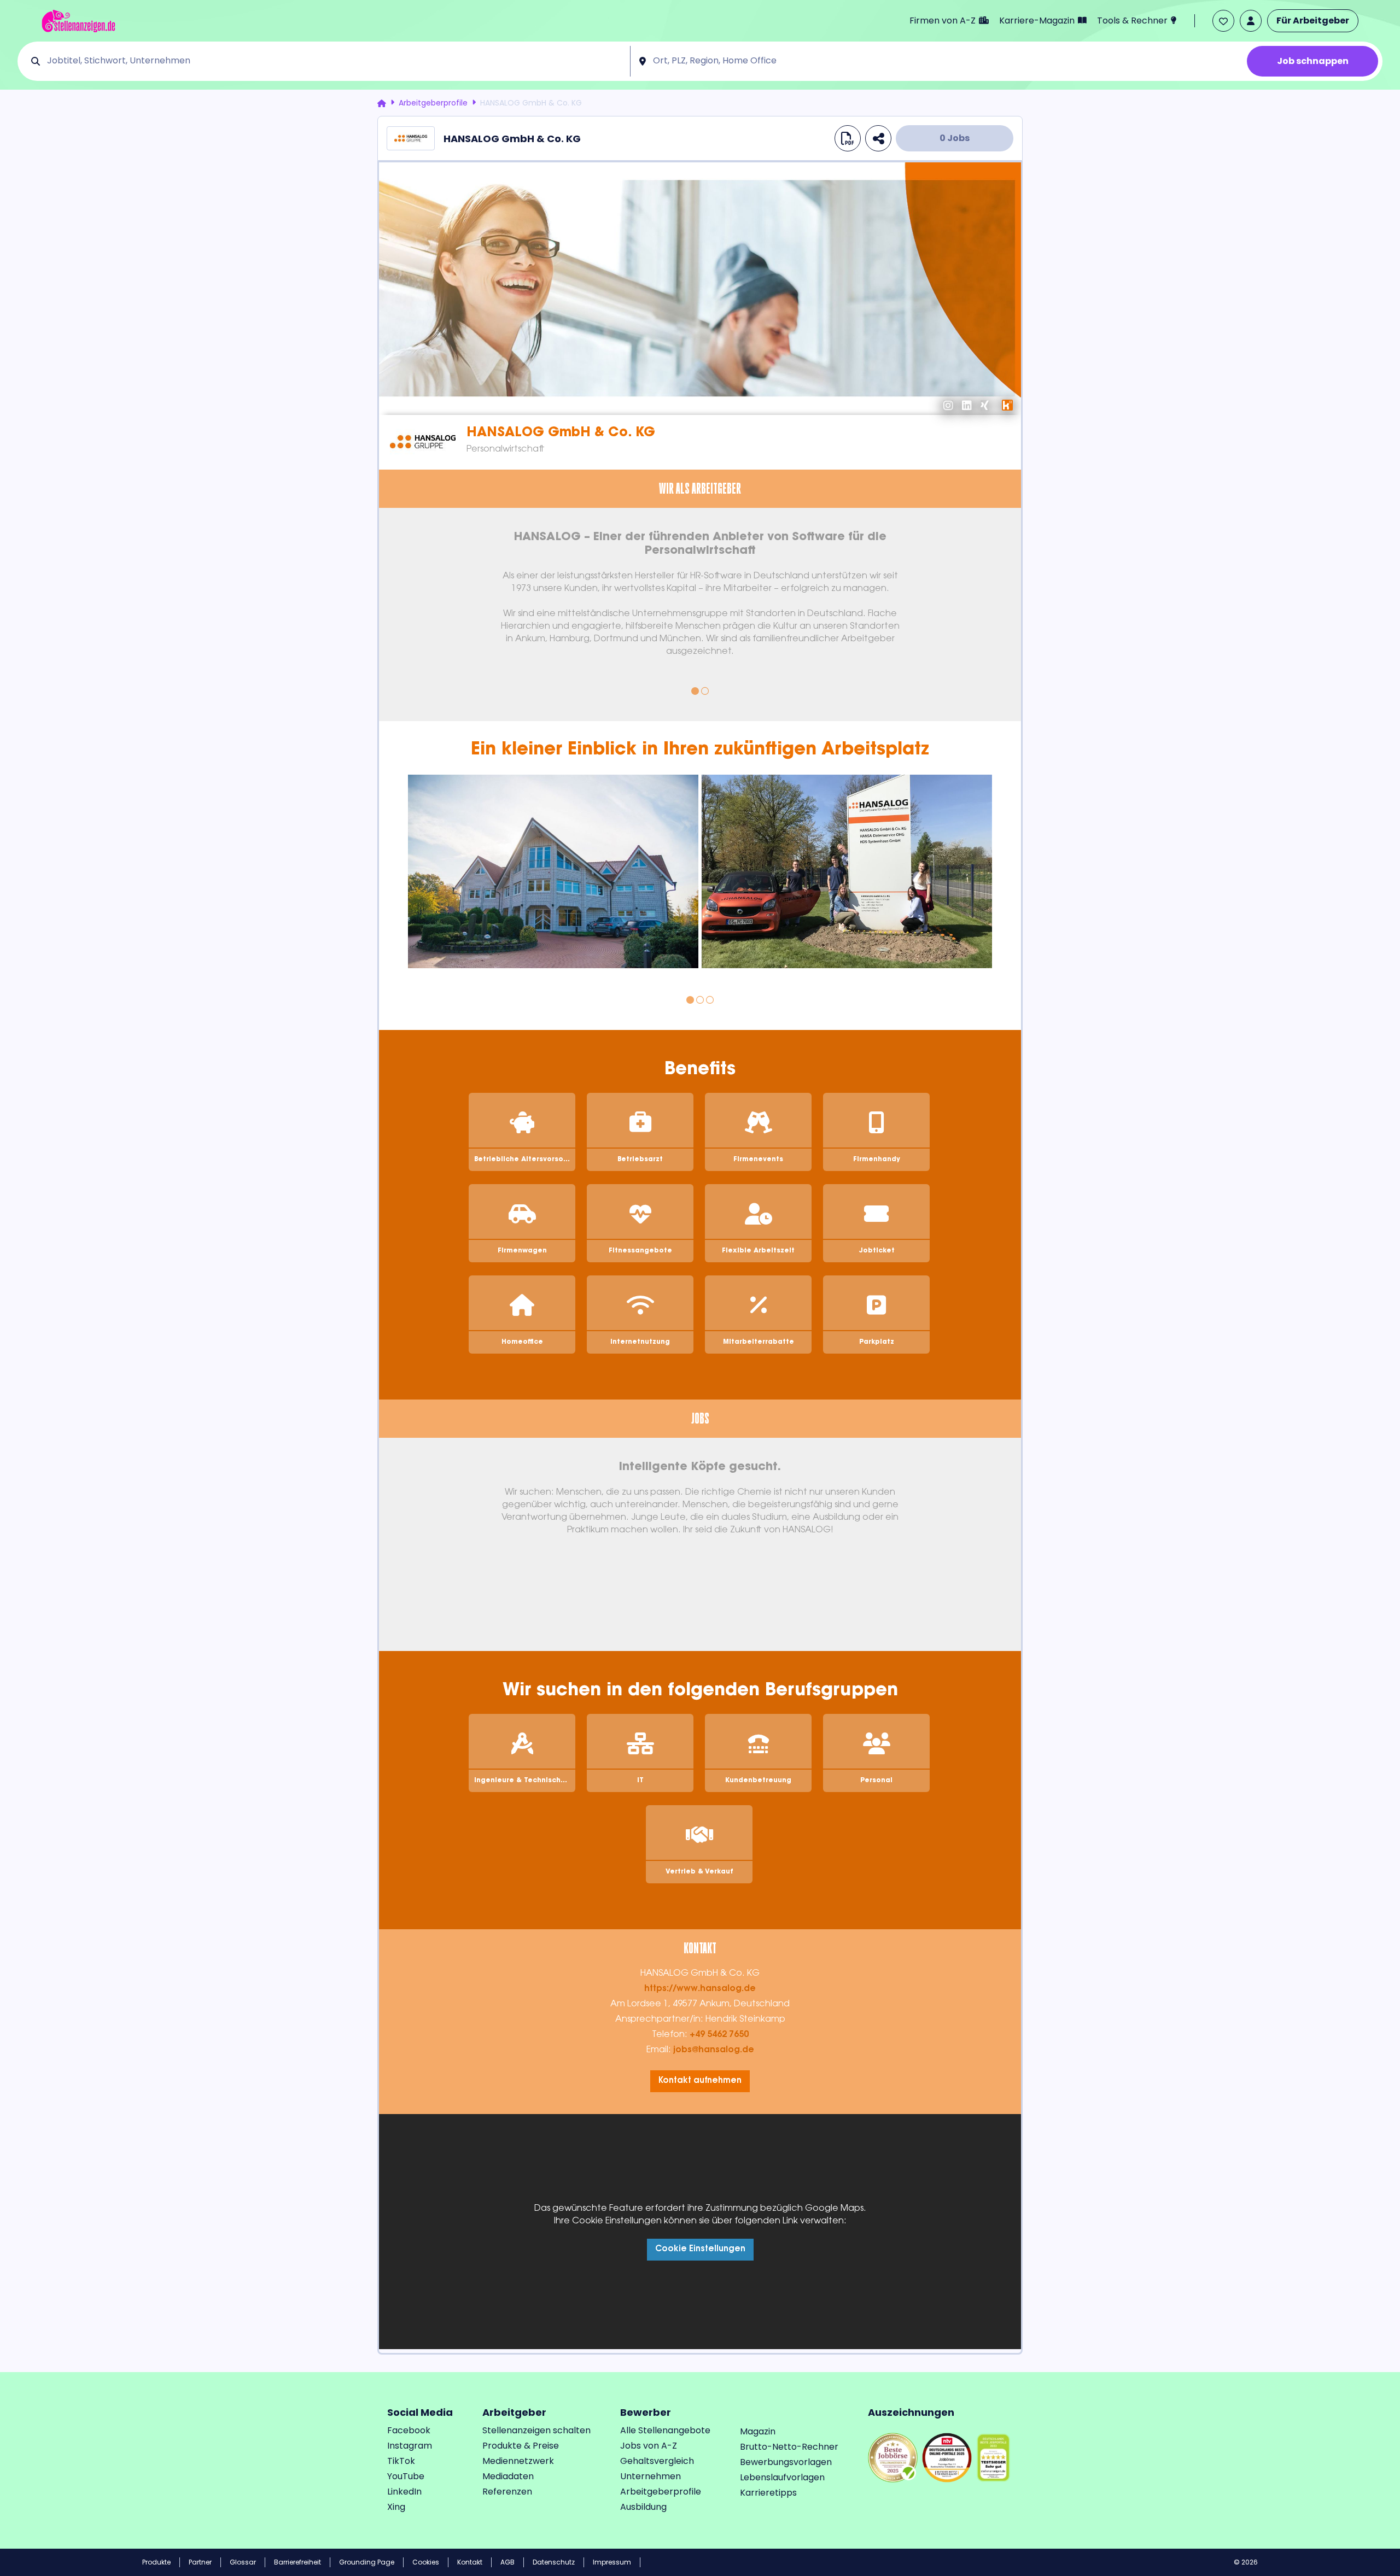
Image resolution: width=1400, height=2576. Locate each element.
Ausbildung (643, 2507)
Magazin (758, 2431)
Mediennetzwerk (518, 2461)
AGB (507, 2562)
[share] (878, 138)
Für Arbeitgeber (1313, 21)
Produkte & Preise (521, 2446)
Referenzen (507, 2492)
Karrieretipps (768, 2493)
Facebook (409, 2430)
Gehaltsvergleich (657, 2461)
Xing (396, 2507)
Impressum (612, 2562)
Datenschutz (554, 2562)
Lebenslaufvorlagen (782, 2477)
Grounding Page (367, 2562)
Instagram (410, 2446)
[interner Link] (78, 21)
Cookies (426, 2562)
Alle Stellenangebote (665, 2430)
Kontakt (470, 2562)
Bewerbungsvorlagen (786, 2462)
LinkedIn (404, 2492)
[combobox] (335, 61)
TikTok (401, 2461)
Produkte (156, 2562)
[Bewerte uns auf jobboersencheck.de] (893, 2457)
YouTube (406, 2476)
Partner (200, 2562)
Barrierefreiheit (297, 2562)
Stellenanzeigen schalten (536, 2430)
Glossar (243, 2562)
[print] (848, 138)
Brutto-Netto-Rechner (789, 2447)
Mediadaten (508, 2476)
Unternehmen (651, 2476)
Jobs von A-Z (649, 2446)
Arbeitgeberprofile (433, 103)
